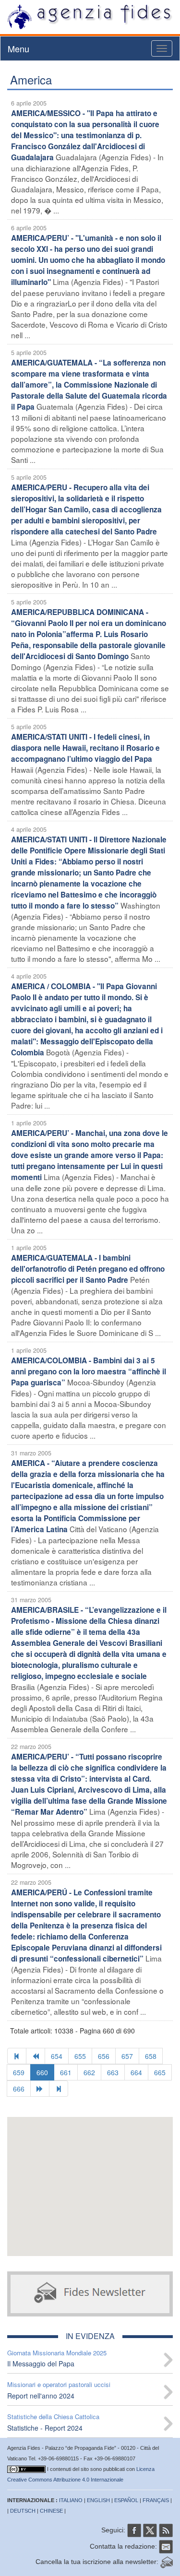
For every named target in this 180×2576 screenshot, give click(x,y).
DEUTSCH (23, 2511)
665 (160, 2072)
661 (66, 2072)
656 (104, 2056)
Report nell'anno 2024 (41, 2396)
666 (19, 2089)
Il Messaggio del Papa (41, 2363)
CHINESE (51, 2511)
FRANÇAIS (156, 2500)
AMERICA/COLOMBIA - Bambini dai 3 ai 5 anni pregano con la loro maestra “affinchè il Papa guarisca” (89, 1371)
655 (80, 2056)
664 (136, 2072)
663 (113, 2072)
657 (127, 2056)
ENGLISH (98, 2500)
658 (151, 2056)
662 (89, 2072)
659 (19, 2072)
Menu (18, 48)
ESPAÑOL (126, 2500)
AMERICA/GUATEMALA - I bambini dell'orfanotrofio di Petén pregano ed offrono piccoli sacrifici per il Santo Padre (88, 1269)
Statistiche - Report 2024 (45, 2428)
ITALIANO (71, 2500)
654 (57, 2056)
